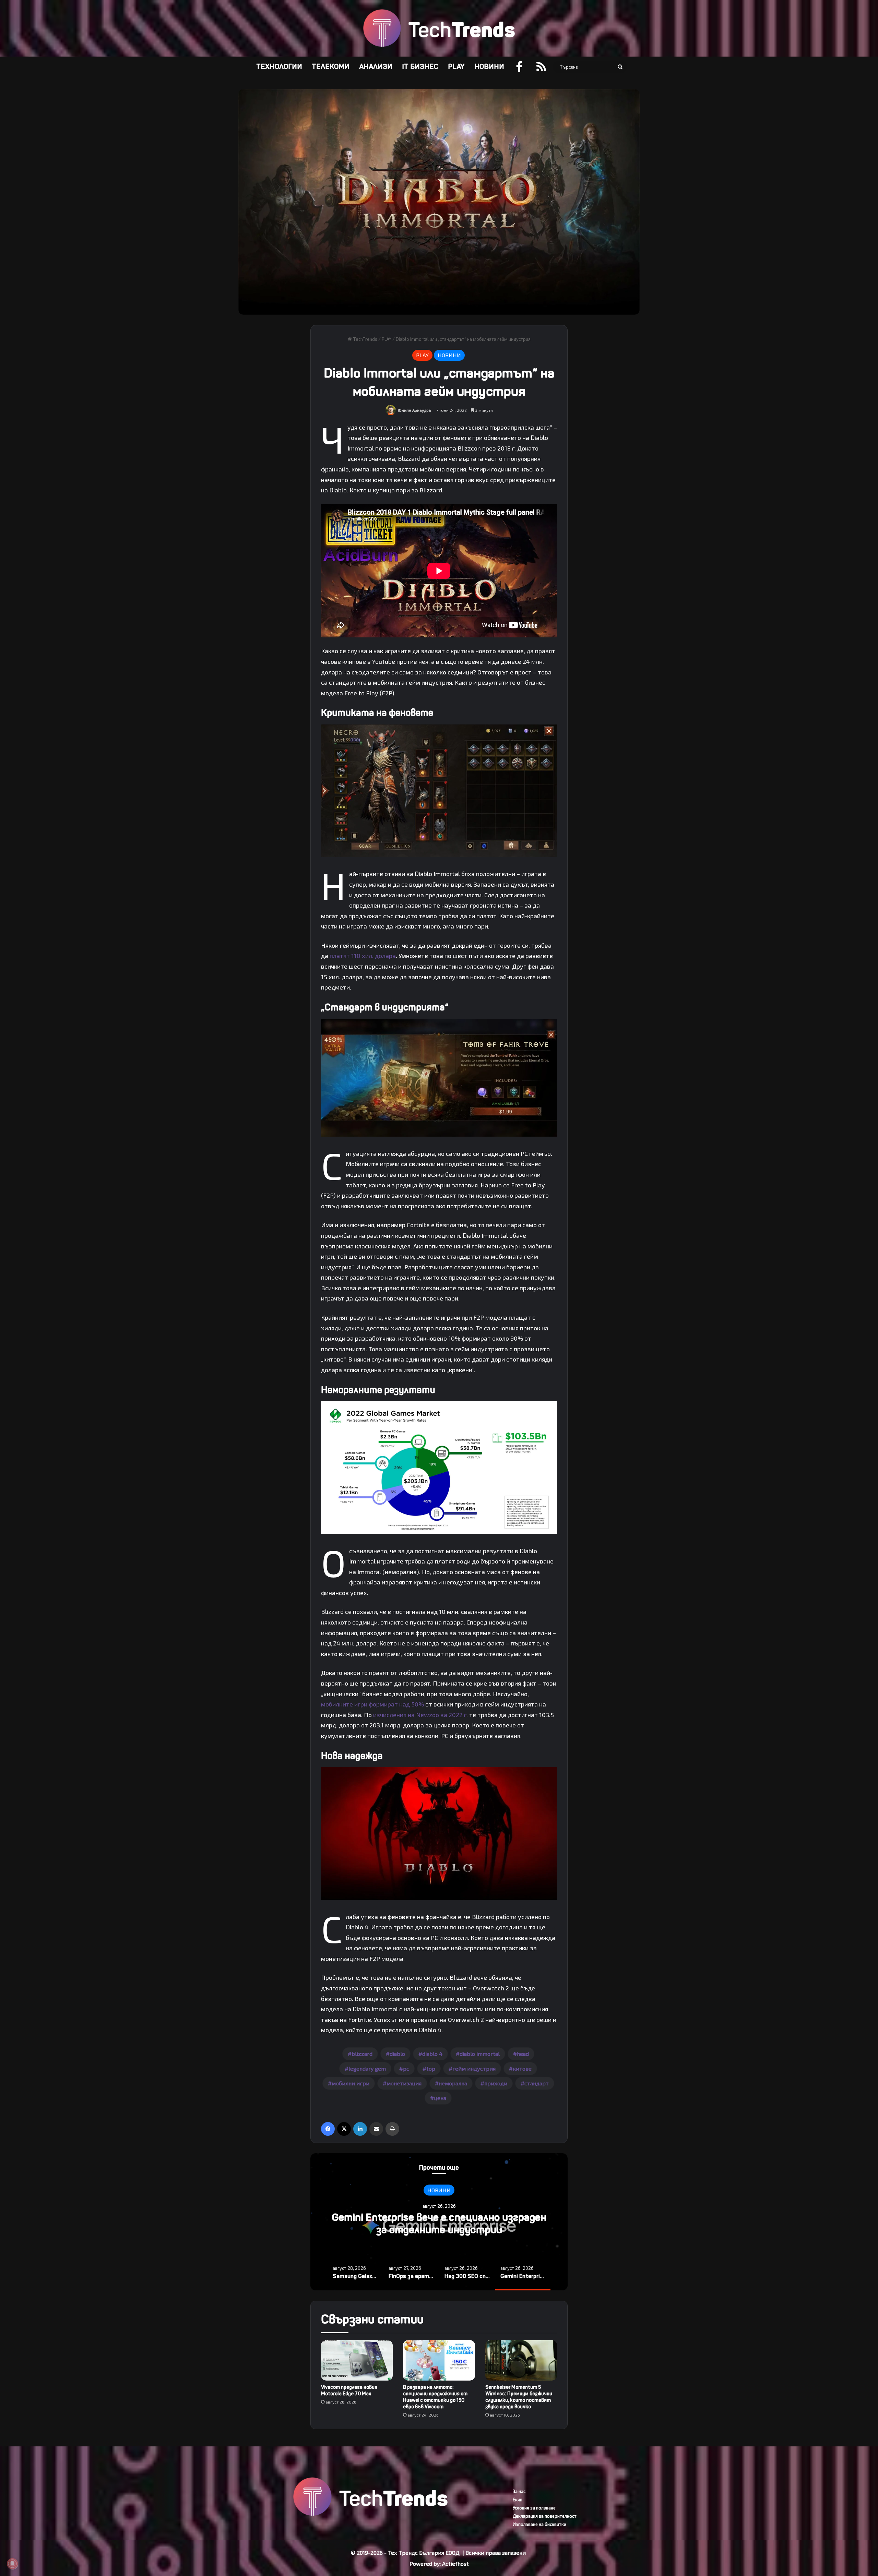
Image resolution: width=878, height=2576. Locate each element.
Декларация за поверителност (545, 2516)
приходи (496, 2083)
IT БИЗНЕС (420, 67)
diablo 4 (432, 2054)
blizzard (362, 2054)
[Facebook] (328, 2129)
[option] (439, 2222)
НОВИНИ (489, 67)
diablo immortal (480, 2054)
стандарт (537, 2083)
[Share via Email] (376, 2129)
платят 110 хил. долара (363, 956)
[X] (344, 2129)
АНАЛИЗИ (376, 67)
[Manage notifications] (12, 2564)
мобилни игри (351, 2083)
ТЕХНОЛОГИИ (279, 67)
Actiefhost (455, 2563)
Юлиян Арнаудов (414, 410)
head (523, 2054)
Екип (518, 2500)
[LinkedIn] (360, 2129)
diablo (397, 2054)
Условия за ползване (534, 2508)
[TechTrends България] (439, 28)
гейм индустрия (474, 2068)
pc (406, 2068)
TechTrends (365, 339)
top (431, 2068)
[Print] (392, 2129)
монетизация (404, 2083)
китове (522, 2068)
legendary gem (367, 2068)
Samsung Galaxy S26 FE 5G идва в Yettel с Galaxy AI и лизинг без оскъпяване (439, 2224)
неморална (453, 2083)
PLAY (456, 67)
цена (440, 2098)
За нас (519, 2491)
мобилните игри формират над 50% (372, 1704)
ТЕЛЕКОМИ (331, 67)
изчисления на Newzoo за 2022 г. (420, 1715)
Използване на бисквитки (539, 2524)
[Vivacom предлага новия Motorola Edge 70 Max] (357, 2360)
